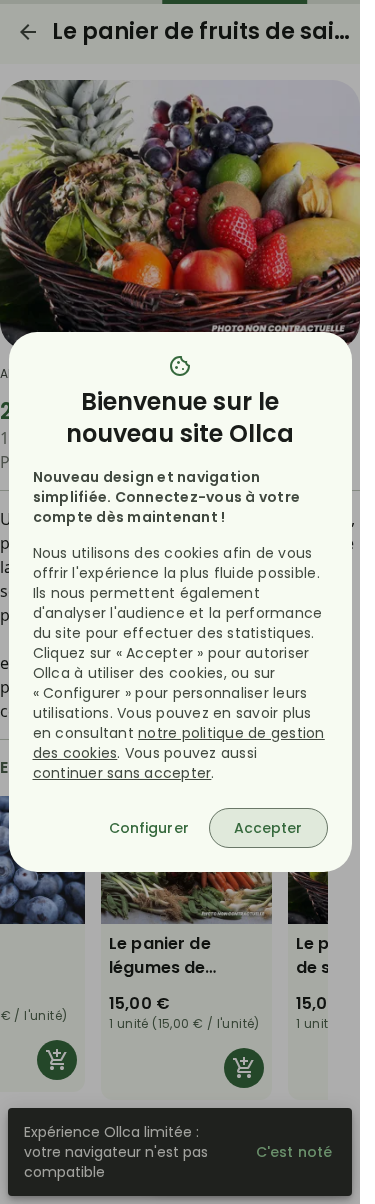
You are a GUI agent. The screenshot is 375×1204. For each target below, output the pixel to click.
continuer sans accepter (122, 773)
